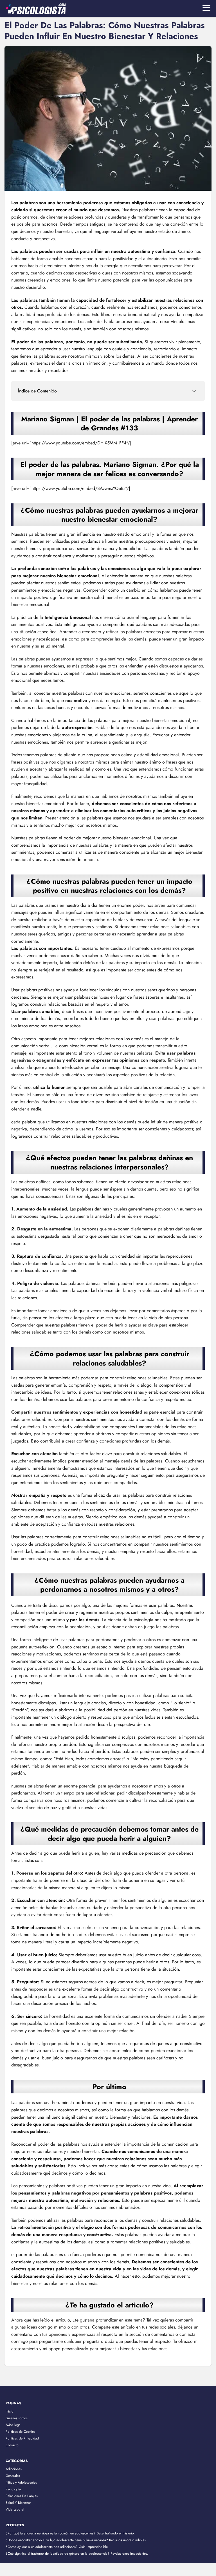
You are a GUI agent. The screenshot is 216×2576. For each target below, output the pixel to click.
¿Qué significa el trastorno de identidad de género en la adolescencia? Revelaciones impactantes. (77, 2554)
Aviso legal (13, 2425)
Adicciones (14, 2469)
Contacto (12, 2445)
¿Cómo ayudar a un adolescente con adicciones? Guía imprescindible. (57, 2547)
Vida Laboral (15, 2509)
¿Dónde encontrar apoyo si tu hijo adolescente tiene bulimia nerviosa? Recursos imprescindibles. (76, 2540)
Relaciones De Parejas (22, 2496)
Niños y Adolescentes (21, 2482)
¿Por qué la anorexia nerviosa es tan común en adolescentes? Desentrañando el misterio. (70, 2533)
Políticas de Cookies (20, 2432)
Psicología (13, 2489)
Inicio (10, 2411)
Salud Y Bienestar (18, 2503)
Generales (13, 2476)
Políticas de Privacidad (22, 2438)
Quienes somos (17, 2418)
